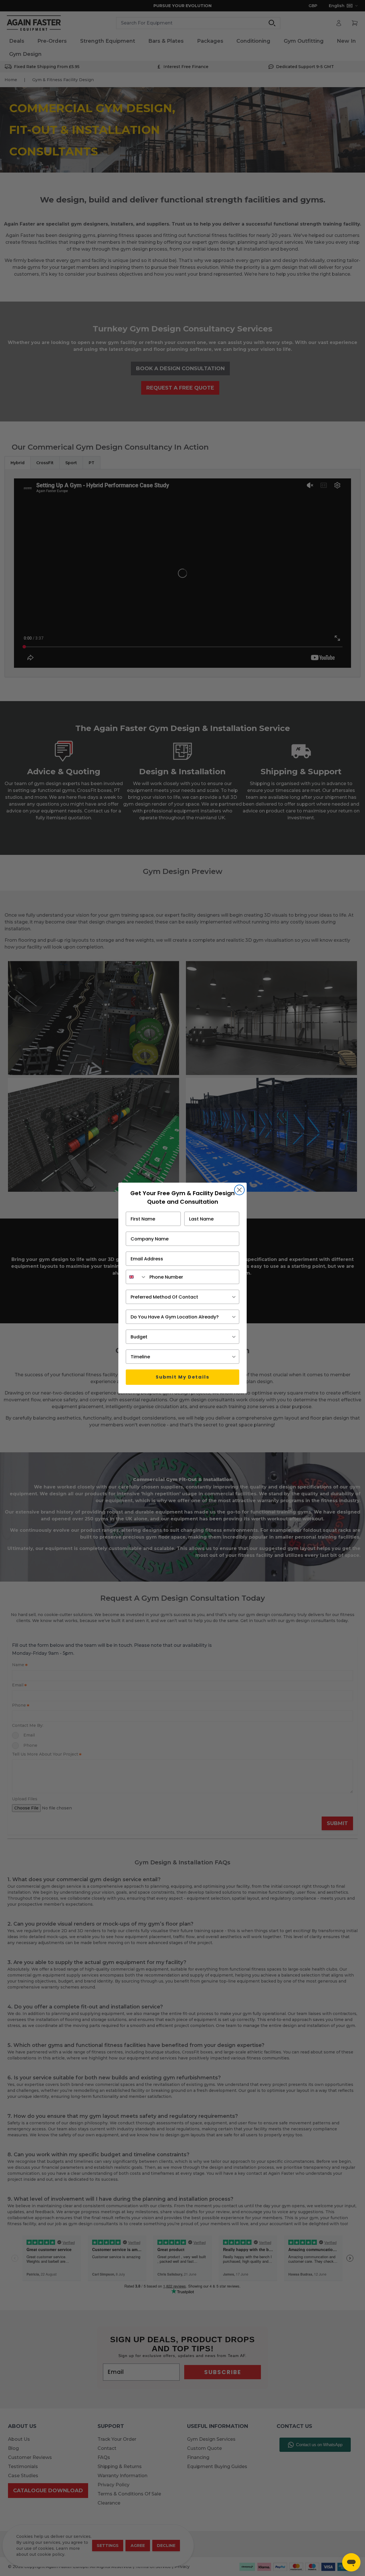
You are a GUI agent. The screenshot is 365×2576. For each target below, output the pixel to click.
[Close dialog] (239, 1190)
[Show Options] (234, 1297)
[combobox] (136, 1277)
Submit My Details (182, 1377)
